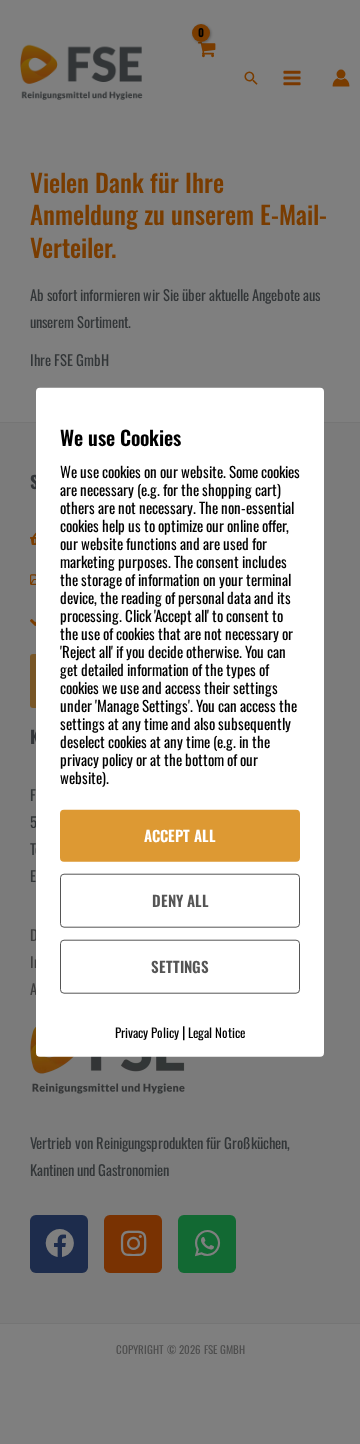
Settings (180, 965)
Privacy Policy (147, 1031)
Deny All (180, 900)
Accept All (180, 835)
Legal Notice (216, 1031)
